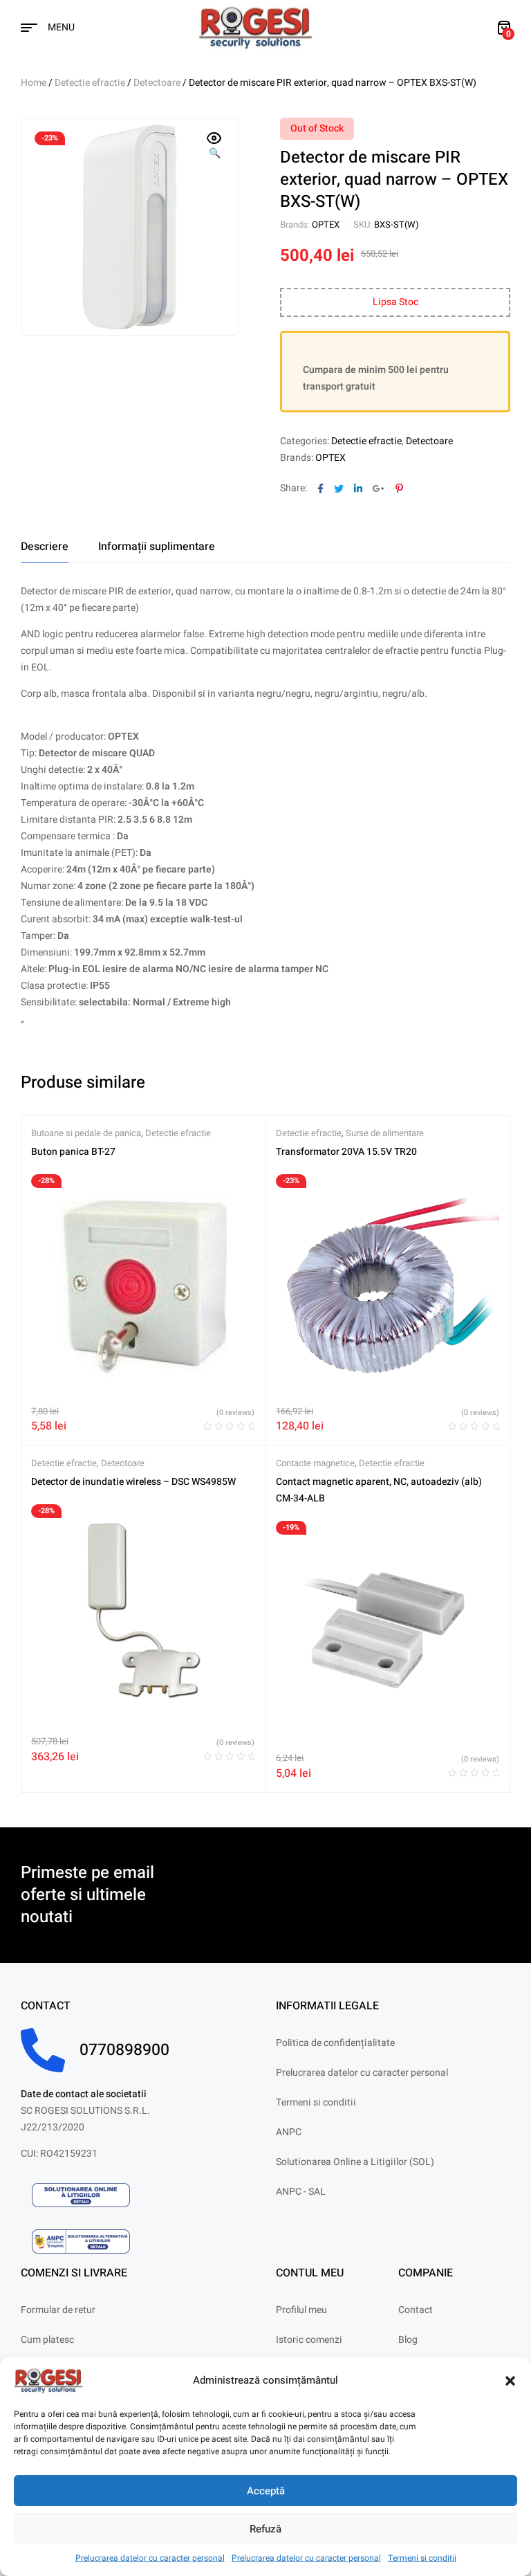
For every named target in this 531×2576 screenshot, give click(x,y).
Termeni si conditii (422, 2558)
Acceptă (266, 2491)
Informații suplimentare (157, 547)
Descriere (45, 547)
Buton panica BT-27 (73, 1152)
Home (34, 83)
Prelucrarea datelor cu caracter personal (150, 2558)
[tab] (45, 547)
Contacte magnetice (315, 1463)
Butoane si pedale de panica (86, 1133)
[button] (510, 2381)
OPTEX (326, 225)
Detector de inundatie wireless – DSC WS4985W (133, 1482)
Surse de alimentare (385, 1133)
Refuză (265, 2529)
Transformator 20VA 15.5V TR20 (346, 1152)
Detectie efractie (90, 83)
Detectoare (157, 83)
